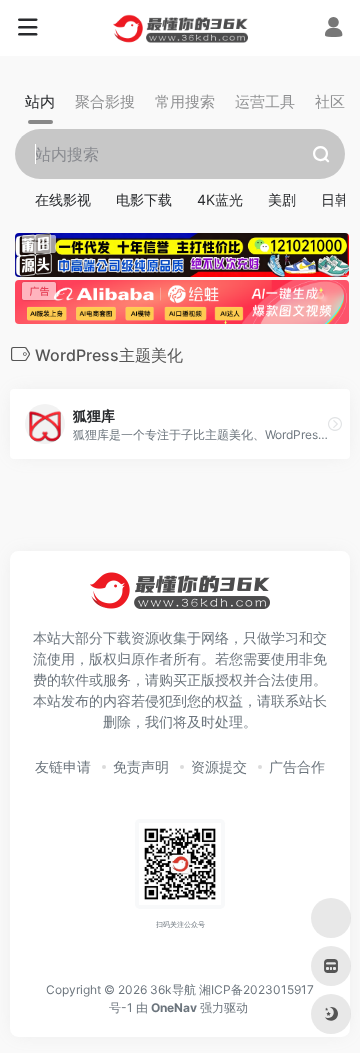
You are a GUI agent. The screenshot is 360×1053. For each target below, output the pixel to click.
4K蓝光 (220, 199)
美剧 (282, 199)
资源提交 (219, 766)
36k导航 (173, 989)
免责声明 (141, 766)
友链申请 (63, 766)
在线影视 (63, 199)
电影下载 (144, 199)
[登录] (333, 29)
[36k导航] (180, 28)
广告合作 (297, 766)
